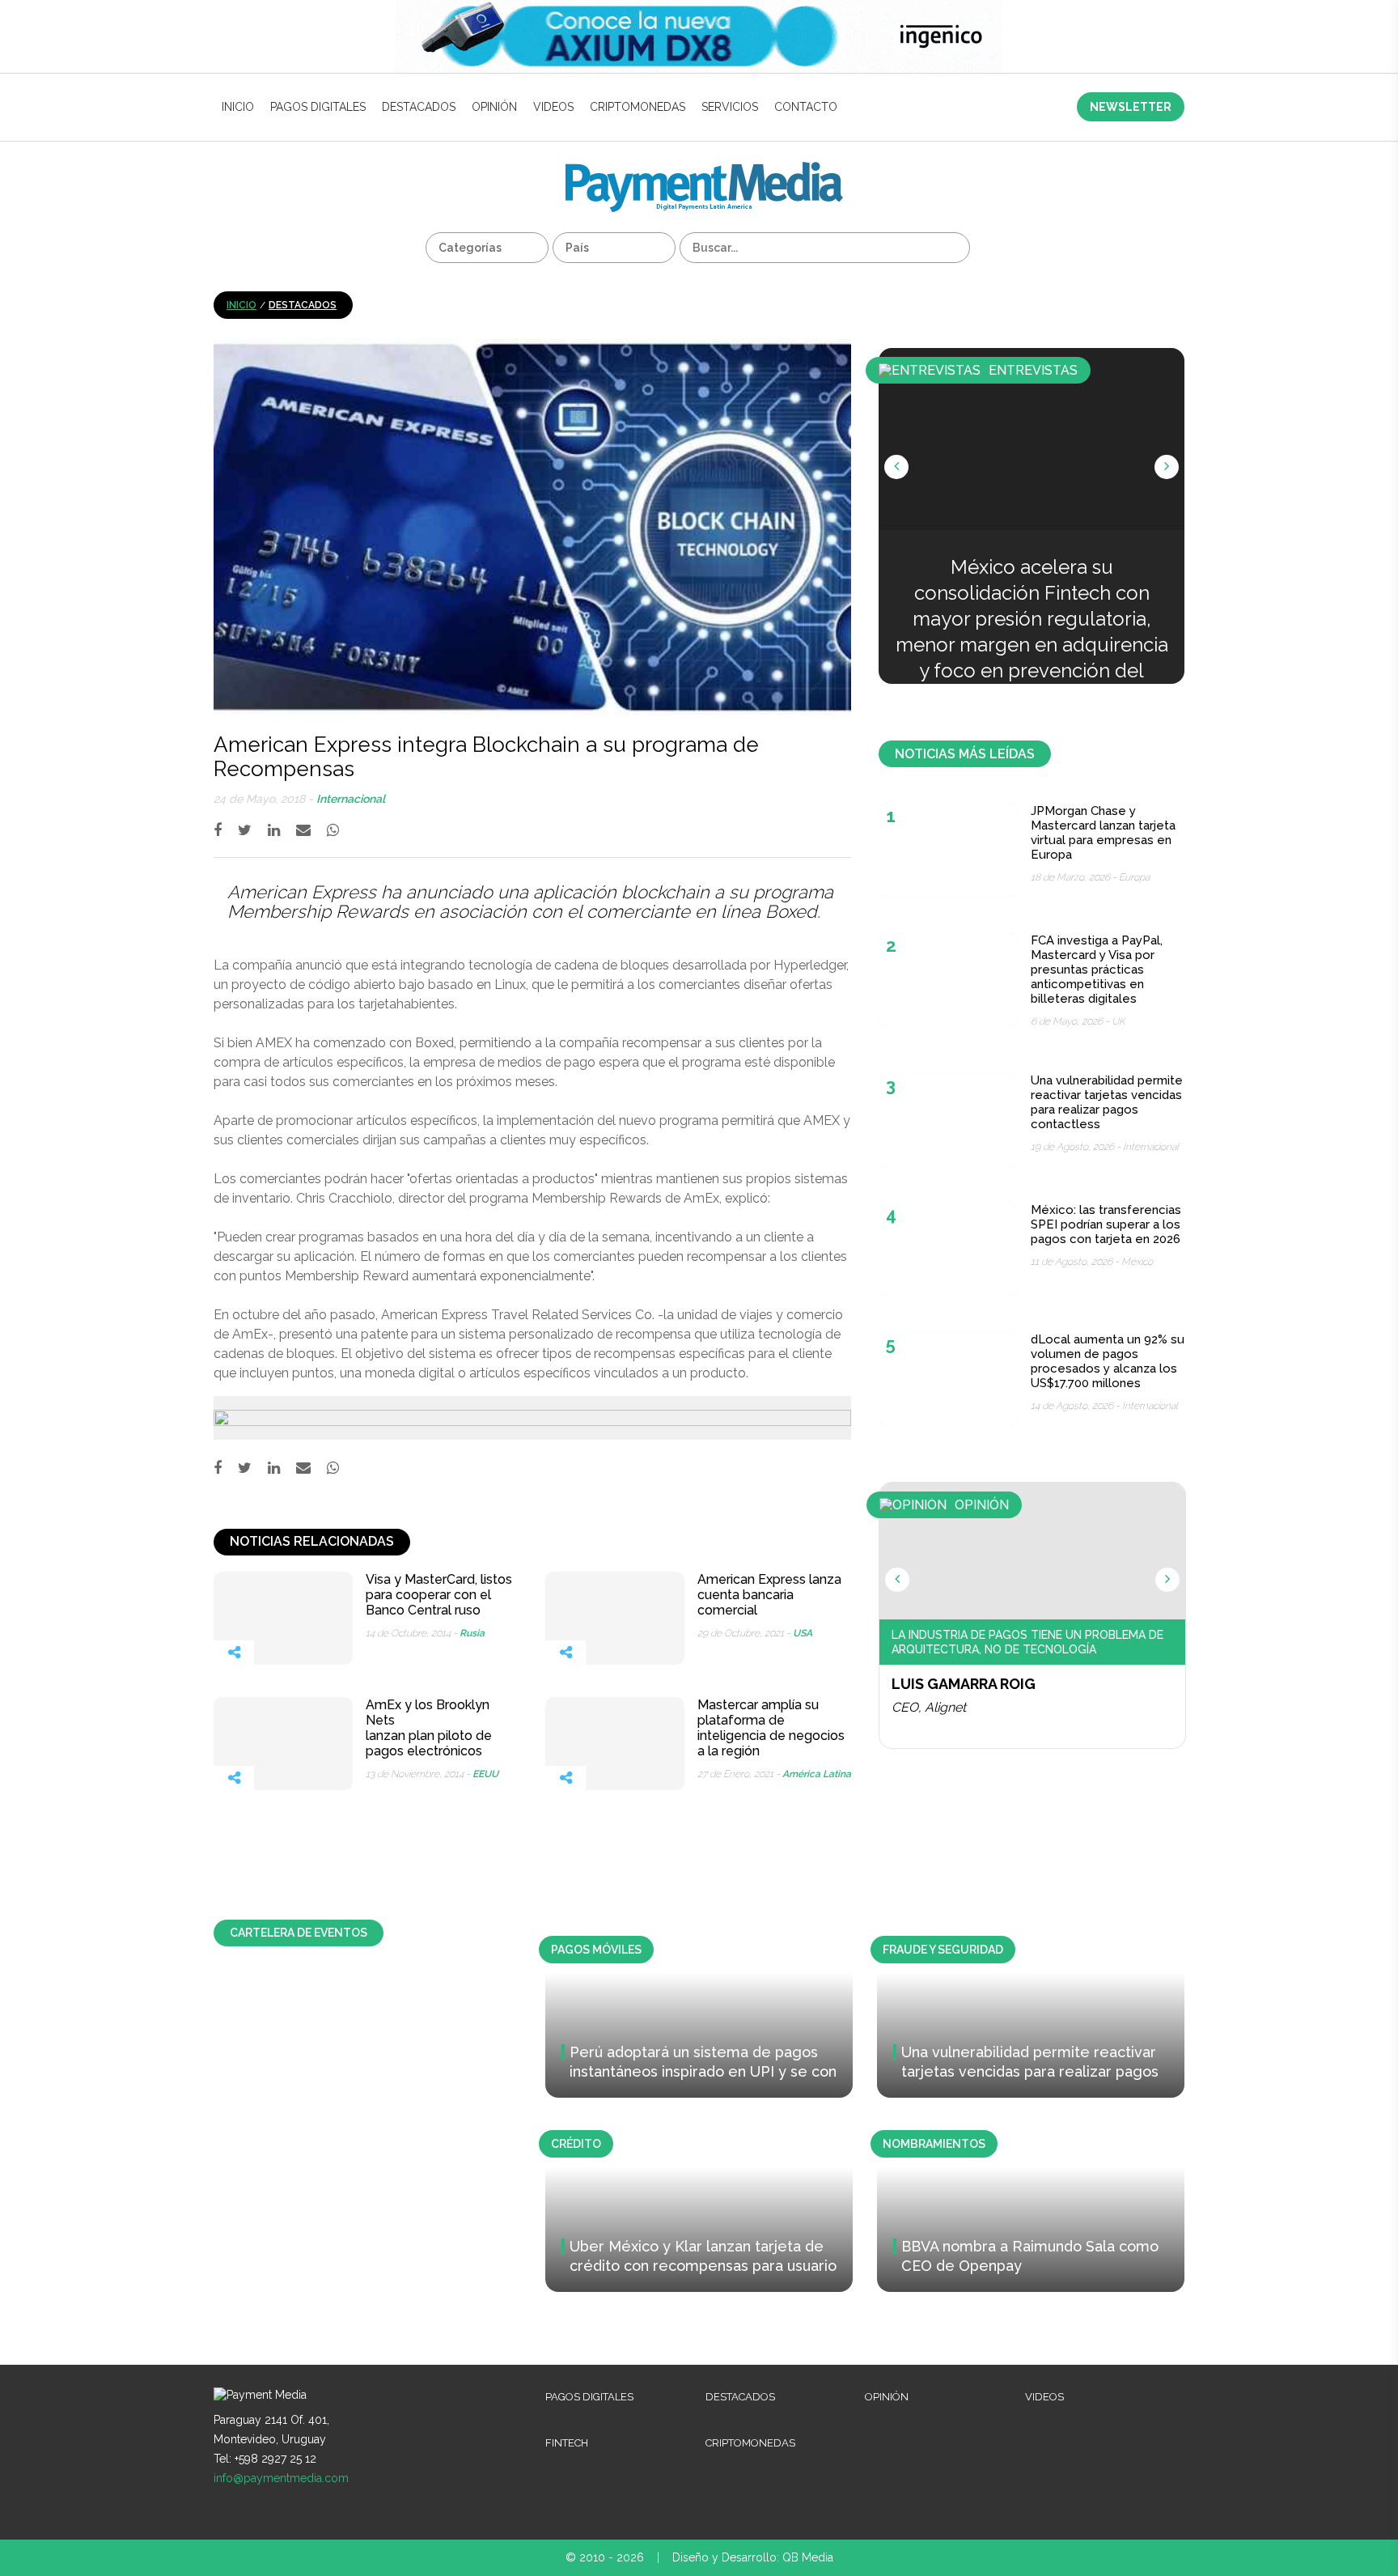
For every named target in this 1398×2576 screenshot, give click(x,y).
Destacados (419, 107)
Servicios (730, 107)
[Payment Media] (704, 169)
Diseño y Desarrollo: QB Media (753, 2557)
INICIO (238, 107)
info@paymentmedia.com (281, 2478)
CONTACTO (806, 107)
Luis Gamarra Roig (964, 1684)
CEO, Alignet (929, 1707)
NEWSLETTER (1131, 107)
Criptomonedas (638, 107)
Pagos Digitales (318, 107)
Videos (553, 107)
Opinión (494, 107)
